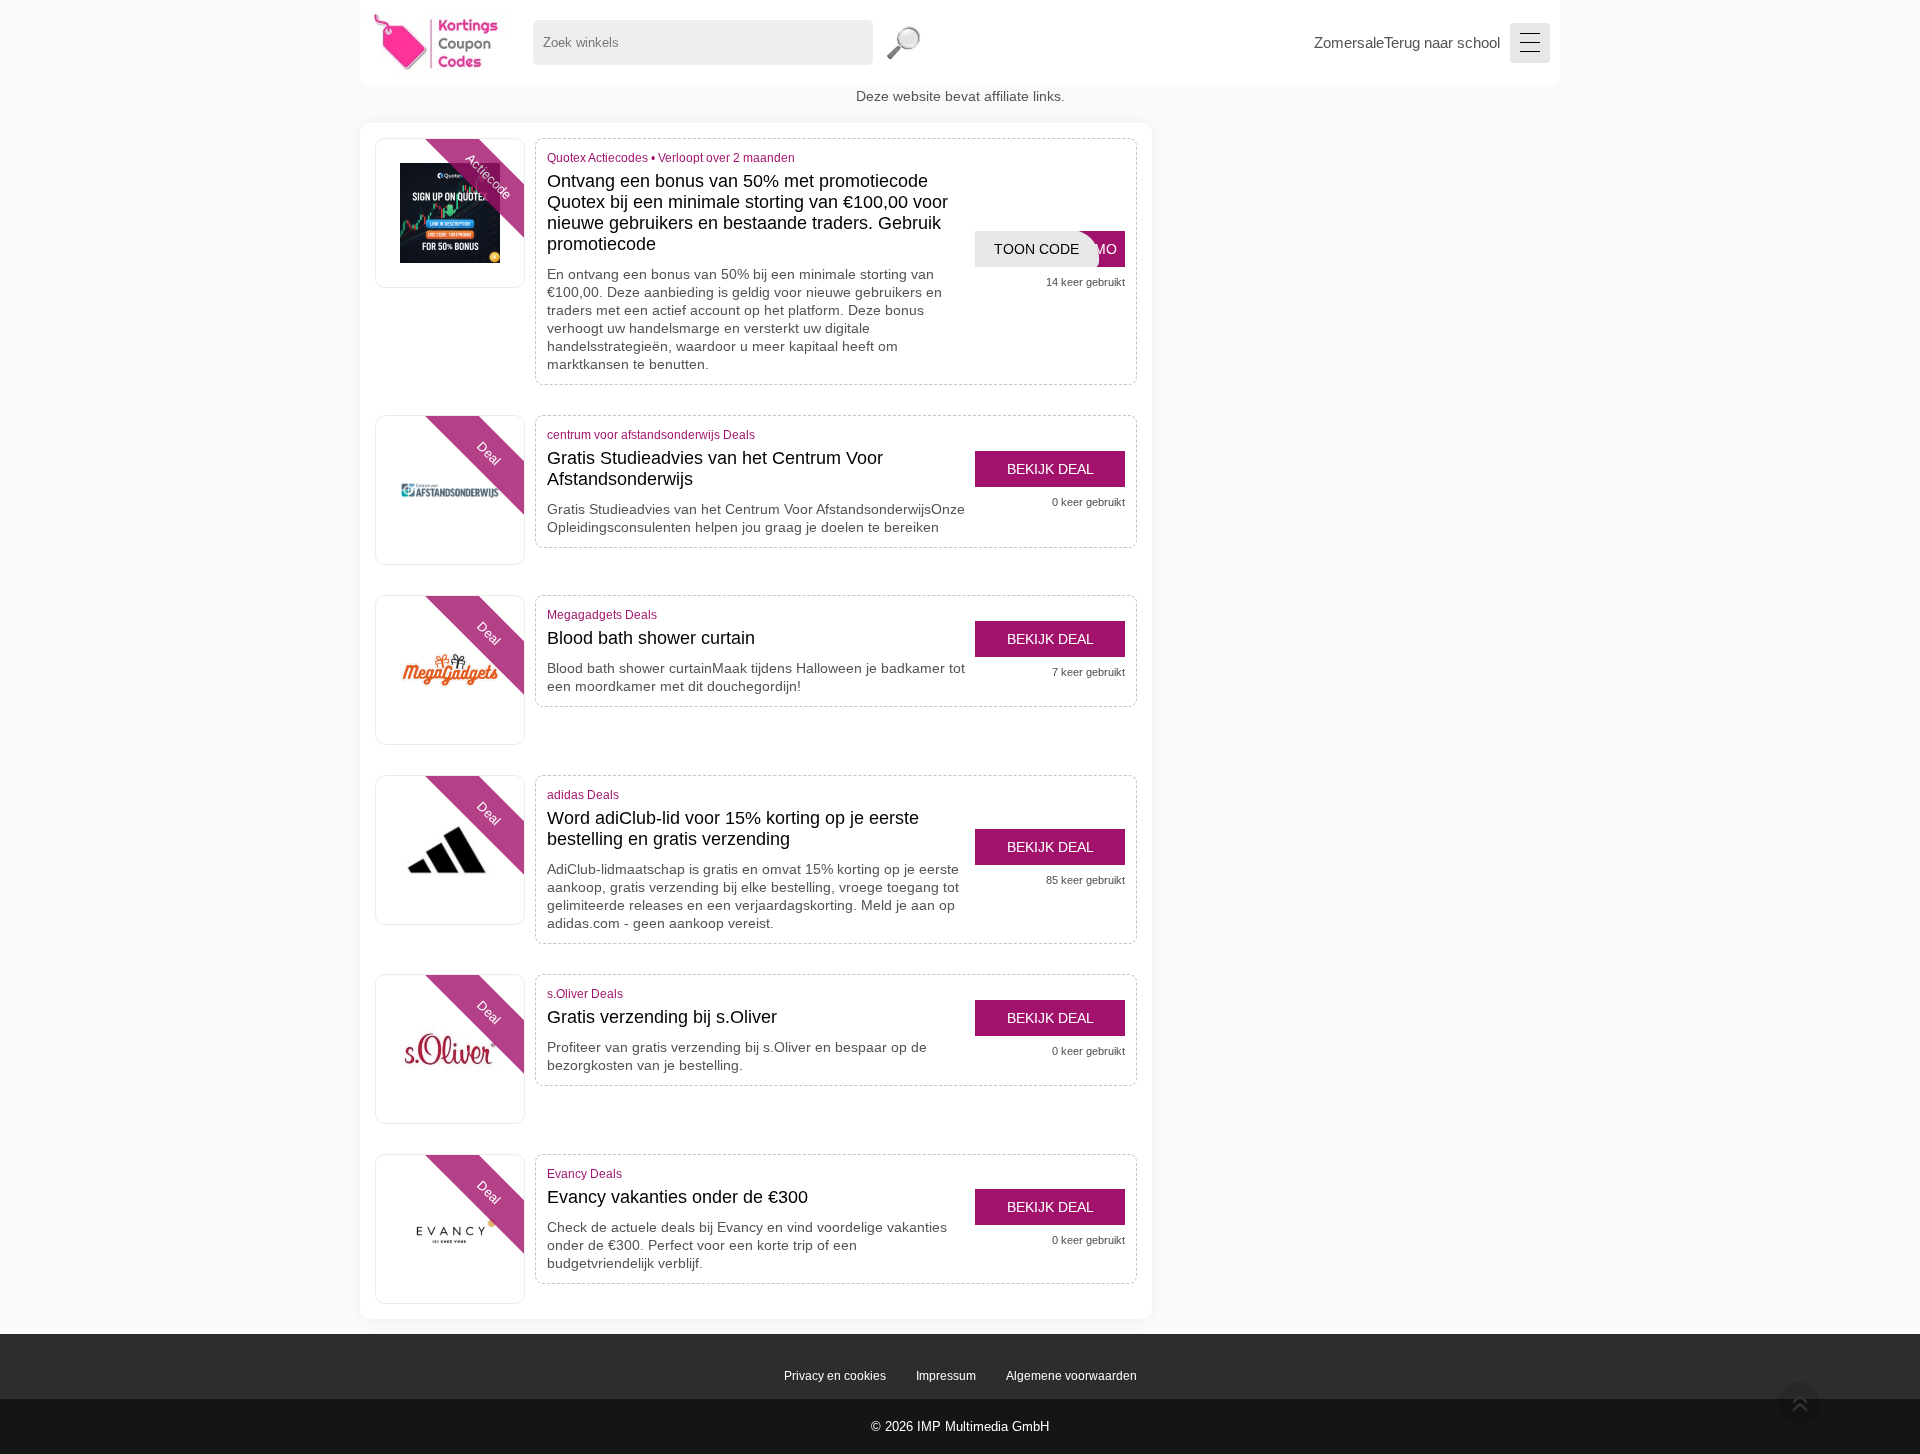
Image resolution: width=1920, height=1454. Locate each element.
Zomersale (1349, 42)
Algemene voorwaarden (1071, 1376)
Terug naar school (1442, 42)
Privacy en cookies (835, 1376)
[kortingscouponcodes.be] (436, 42)
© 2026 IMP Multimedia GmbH (960, 1426)
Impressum (946, 1376)
